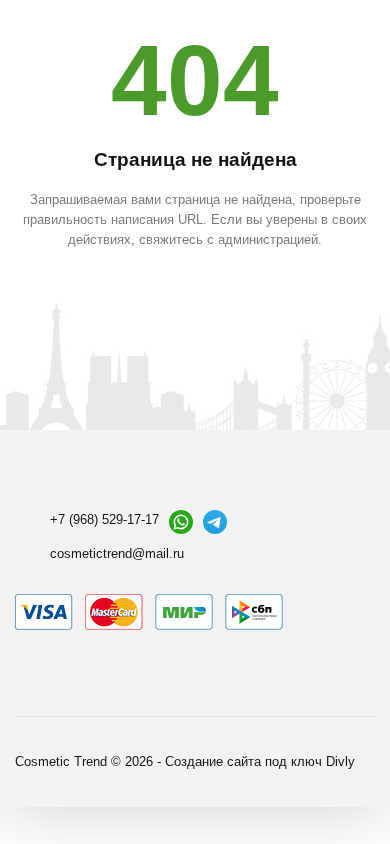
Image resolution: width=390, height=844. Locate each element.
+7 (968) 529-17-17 (104, 519)
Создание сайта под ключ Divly (260, 761)
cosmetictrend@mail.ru (117, 553)
